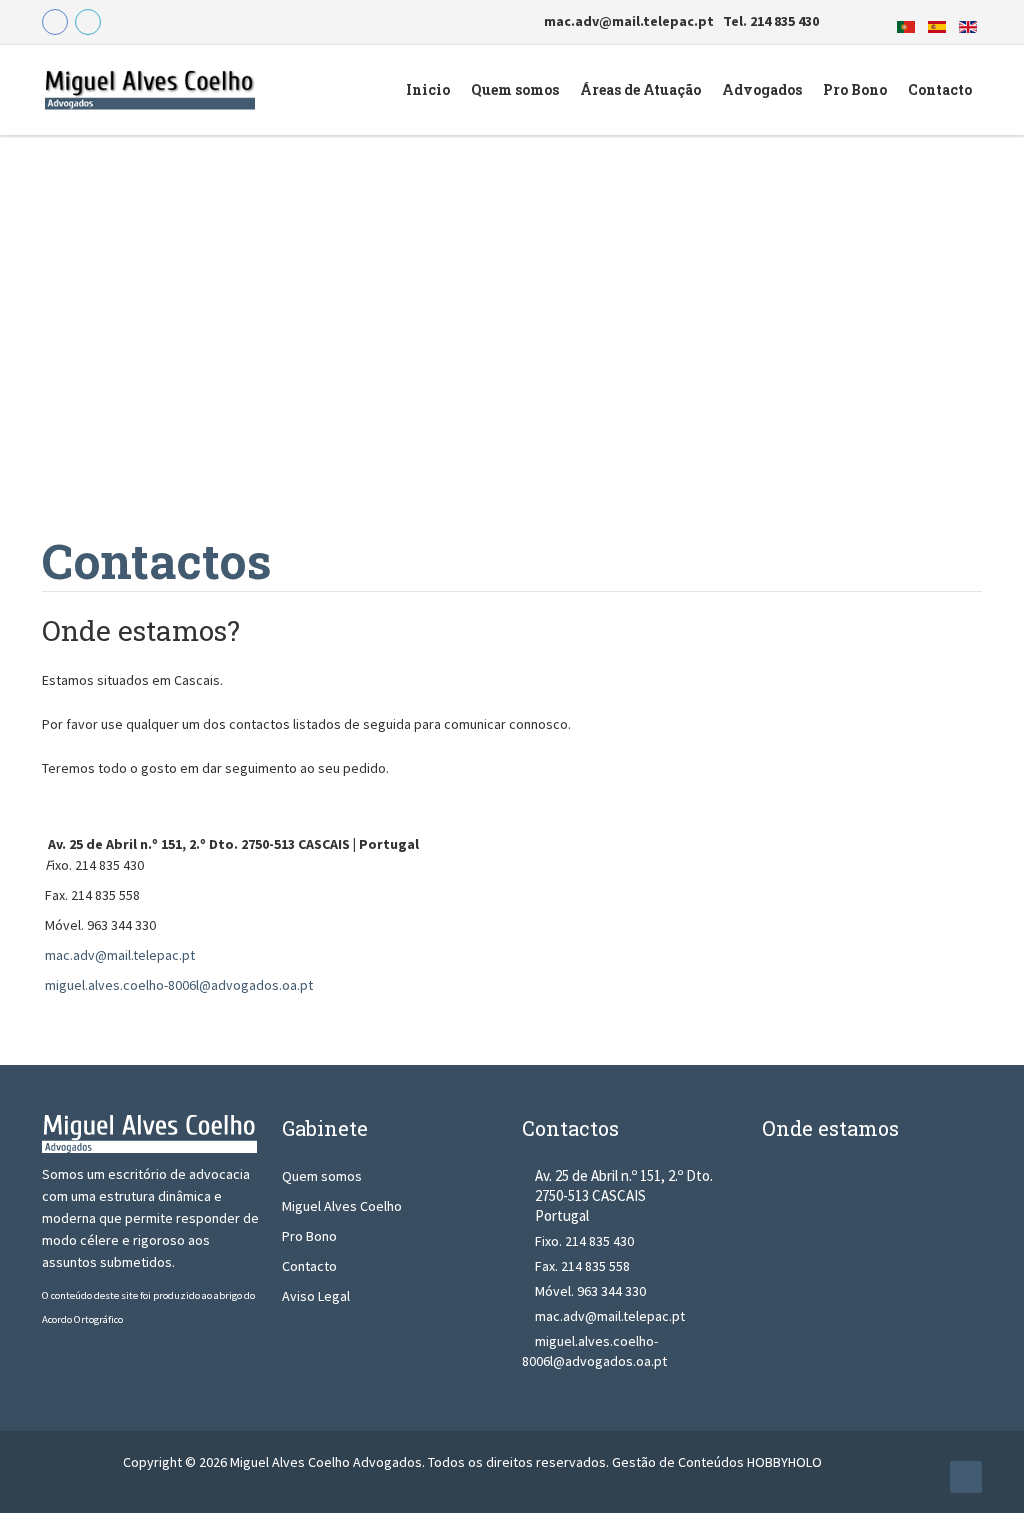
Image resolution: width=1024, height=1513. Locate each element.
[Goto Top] (966, 1477)
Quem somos (322, 1176)
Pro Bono (309, 1236)
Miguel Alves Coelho (342, 1206)
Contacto (309, 1266)
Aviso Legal (316, 1296)
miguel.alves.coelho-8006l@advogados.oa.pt (179, 985)
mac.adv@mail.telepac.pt (120, 955)
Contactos (156, 560)
